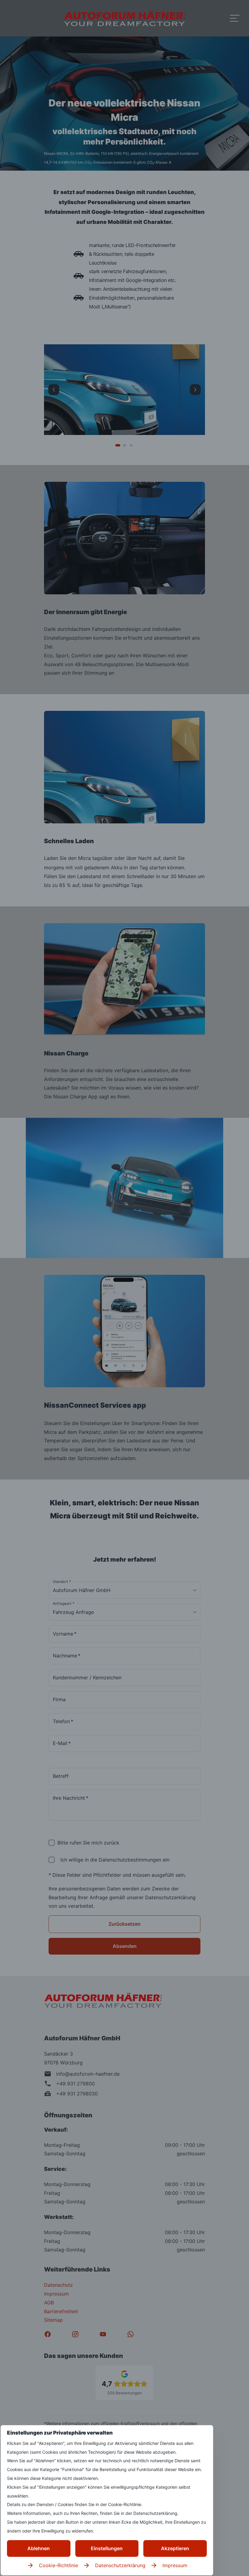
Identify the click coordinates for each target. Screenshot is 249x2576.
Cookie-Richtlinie (58, 2565)
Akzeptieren (175, 2548)
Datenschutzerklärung (120, 2565)
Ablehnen (39, 2548)
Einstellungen (107, 2548)
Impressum (175, 2565)
